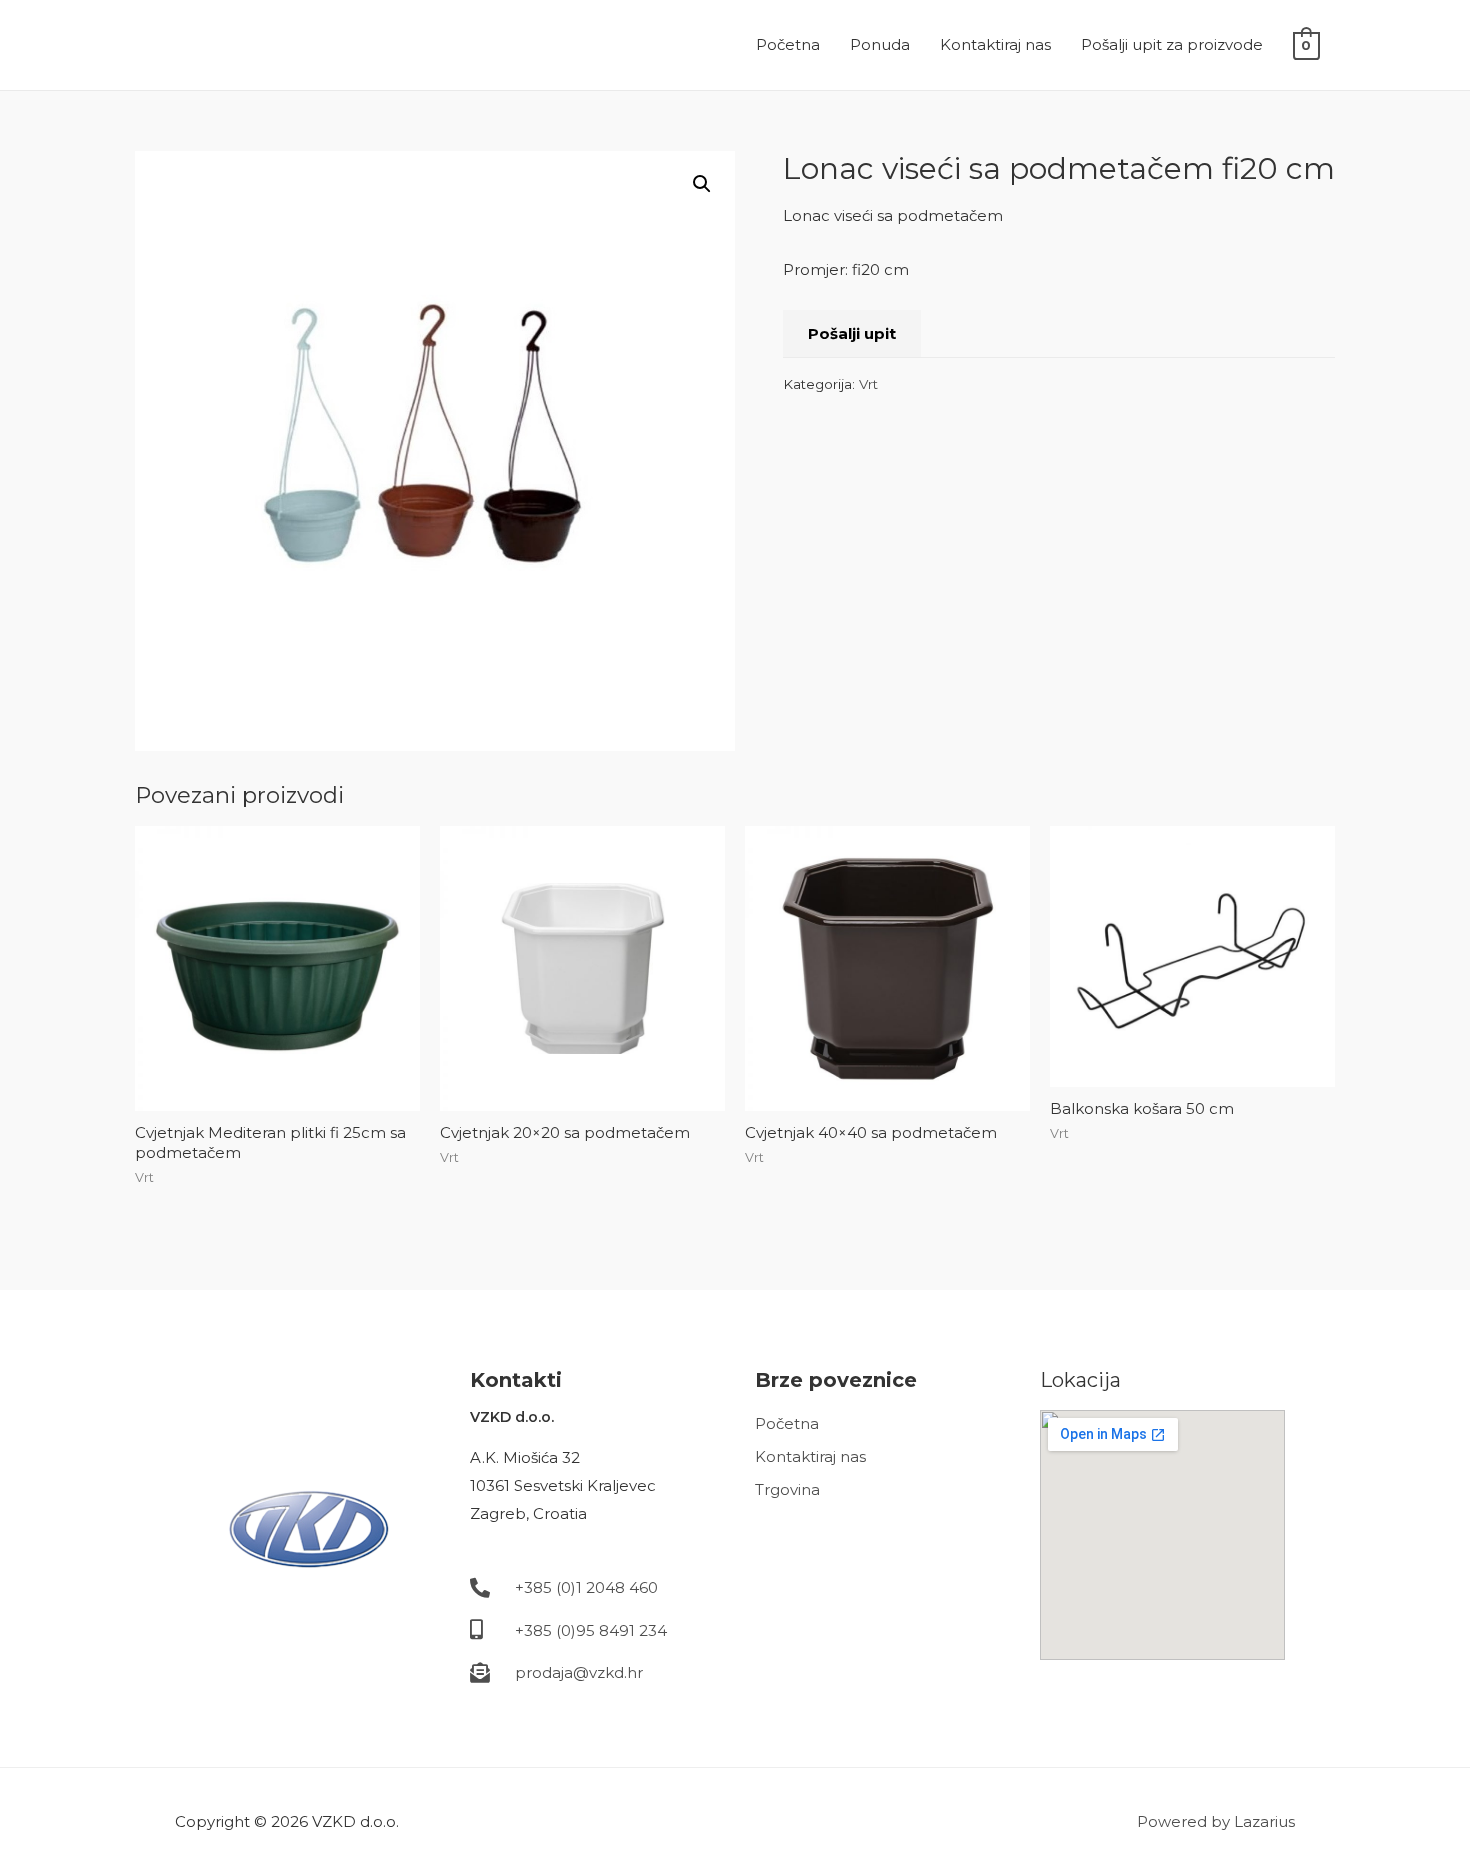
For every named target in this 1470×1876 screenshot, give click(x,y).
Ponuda (880, 44)
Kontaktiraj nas (995, 44)
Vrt (868, 384)
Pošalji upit (852, 333)
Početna (788, 44)
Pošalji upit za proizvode (1172, 44)
